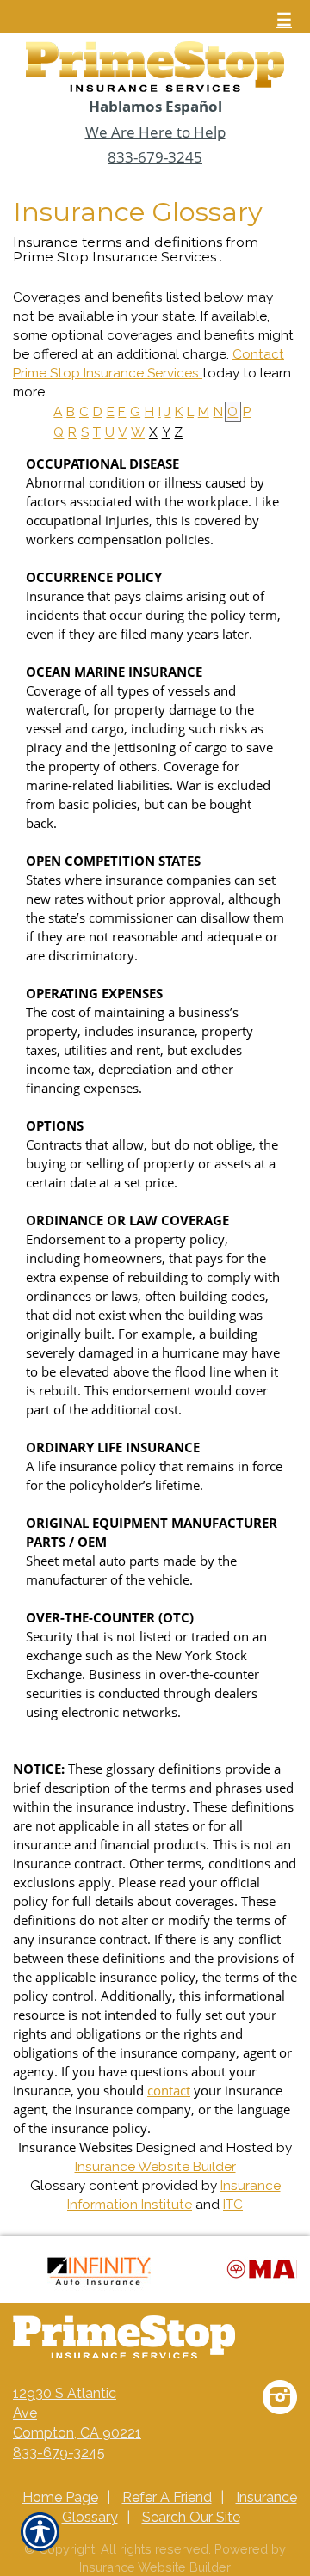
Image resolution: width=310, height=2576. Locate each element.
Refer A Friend (167, 2497)
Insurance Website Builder (155, 2167)
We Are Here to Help (155, 132)
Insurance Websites (75, 2147)
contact (169, 2091)
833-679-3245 (155, 157)
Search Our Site (191, 2517)
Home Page (60, 2497)
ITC (233, 2205)
